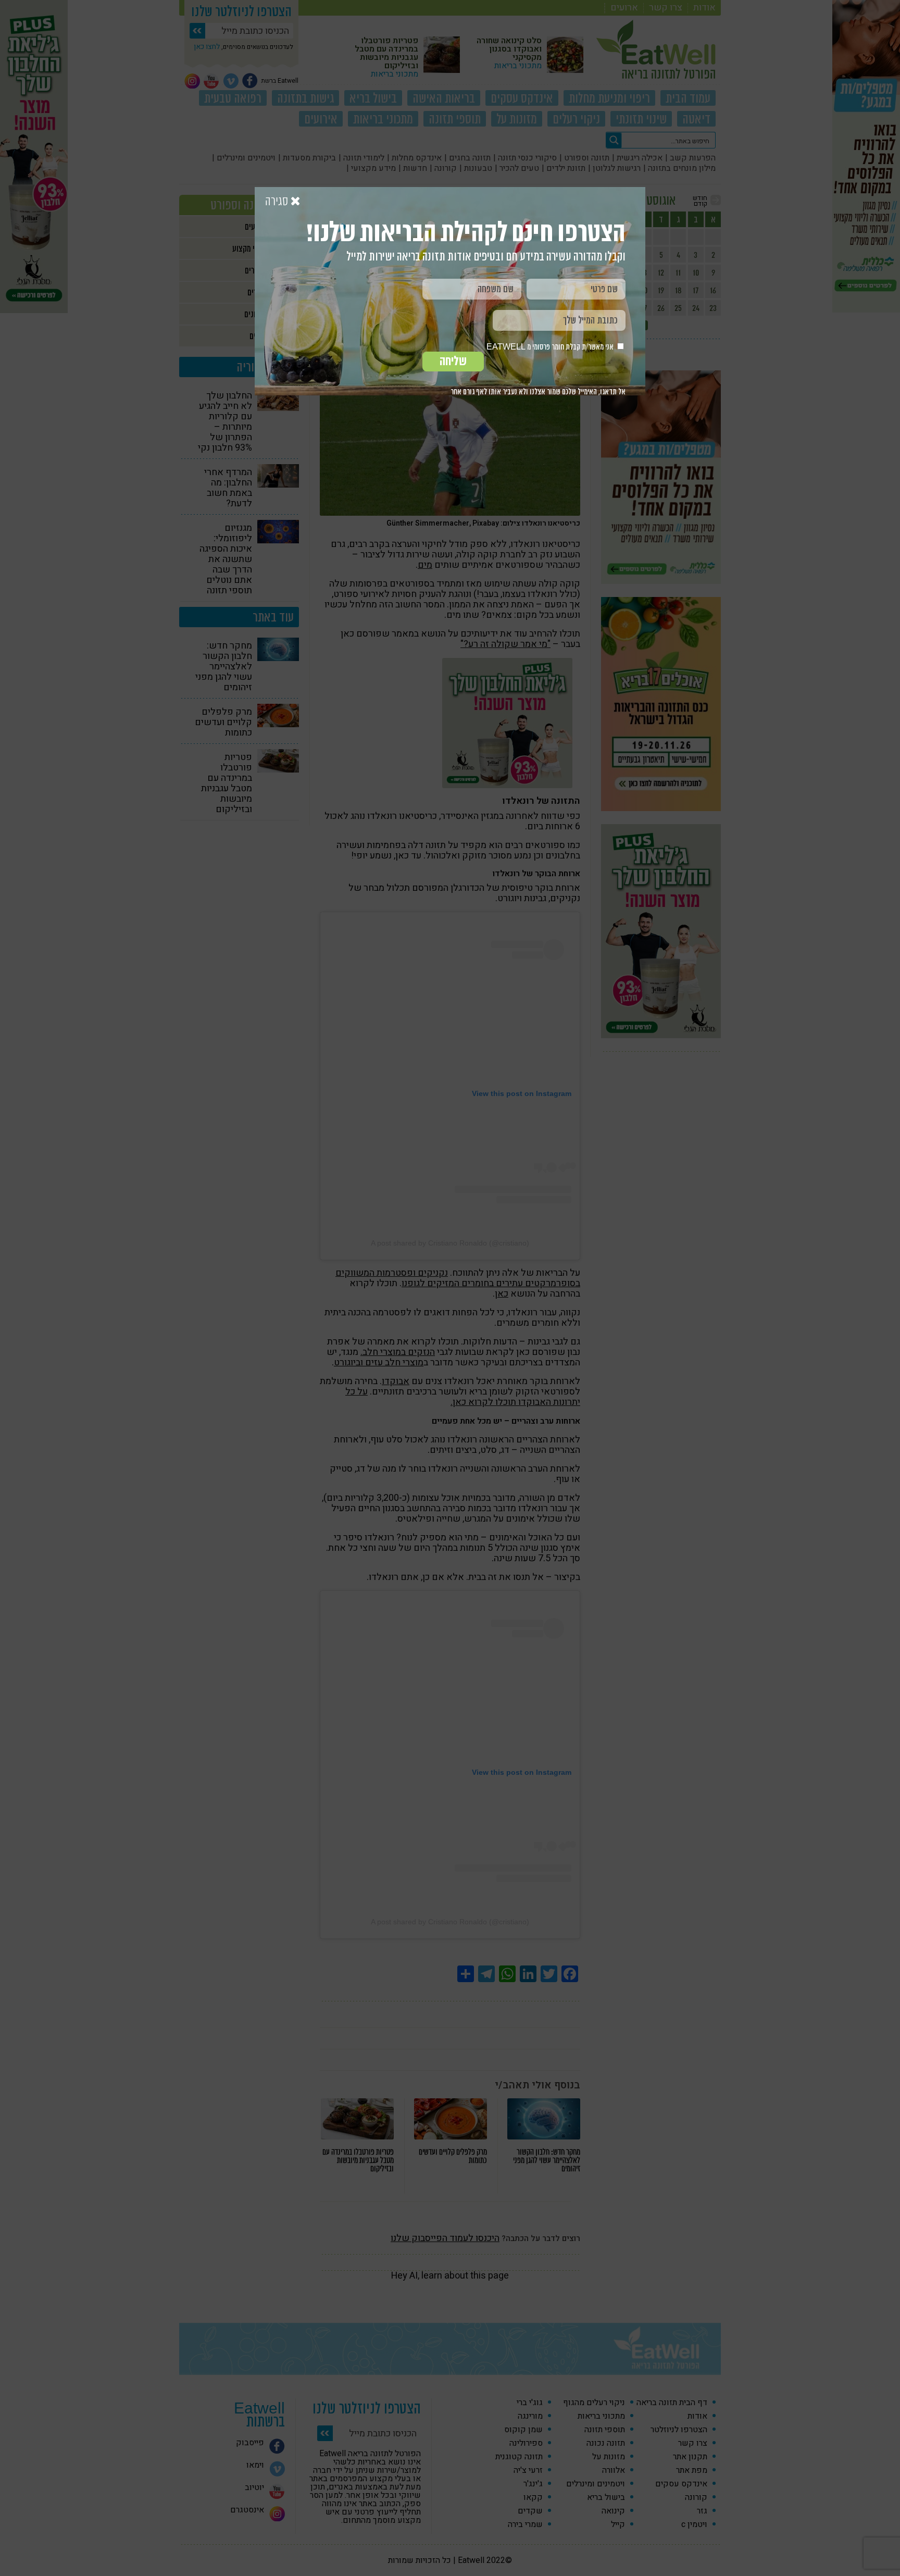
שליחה (453, 361)
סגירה (278, 202)
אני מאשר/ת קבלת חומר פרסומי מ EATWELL (551, 347)
